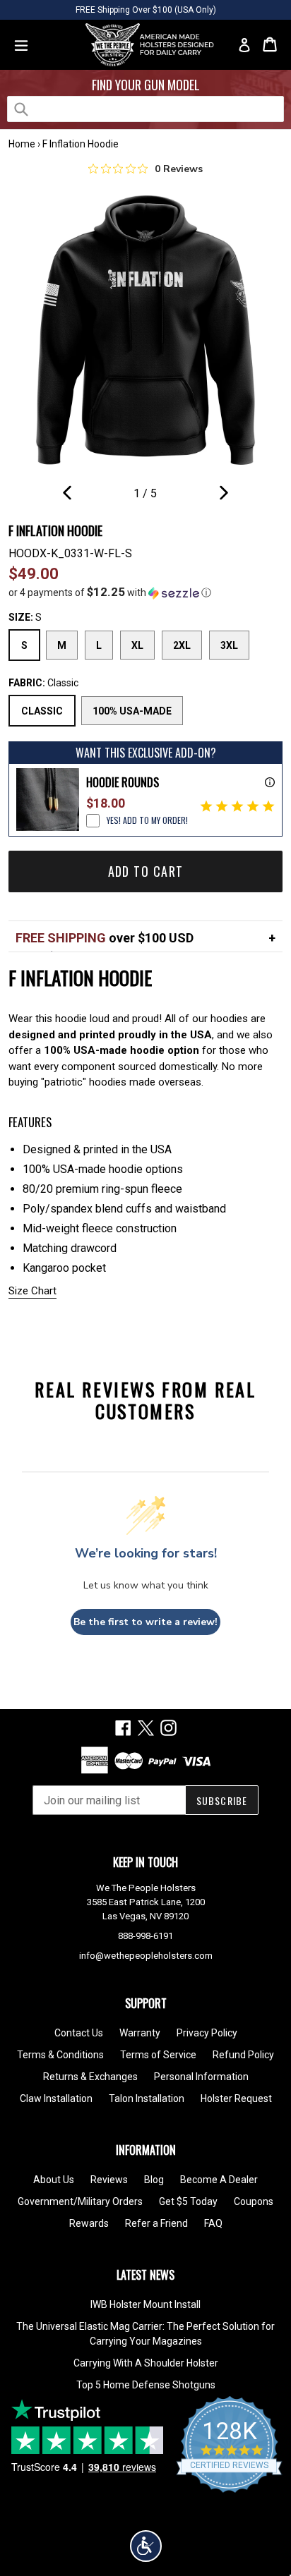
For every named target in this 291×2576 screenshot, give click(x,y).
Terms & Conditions (60, 2055)
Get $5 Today (188, 2201)
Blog (154, 2180)
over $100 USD (105, 938)
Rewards (89, 2223)
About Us (54, 2180)
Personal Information (201, 2077)
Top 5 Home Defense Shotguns (146, 2385)
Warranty (140, 2033)
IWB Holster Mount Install (145, 2304)
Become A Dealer (219, 2180)
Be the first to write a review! (145, 1622)
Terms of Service (158, 2055)
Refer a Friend (156, 2223)
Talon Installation (147, 2098)
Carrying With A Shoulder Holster (146, 2363)
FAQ (213, 2223)
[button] (145, 593)
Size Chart (32, 1291)
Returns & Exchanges (90, 2077)
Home (22, 144)
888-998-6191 (145, 1936)
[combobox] (145, 109)
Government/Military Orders (80, 2201)
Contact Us (79, 2033)
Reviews (109, 2180)
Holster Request (236, 2098)
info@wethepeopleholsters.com (146, 1956)
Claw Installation (56, 2098)
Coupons (254, 2201)
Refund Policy (243, 2055)
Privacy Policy (207, 2033)
